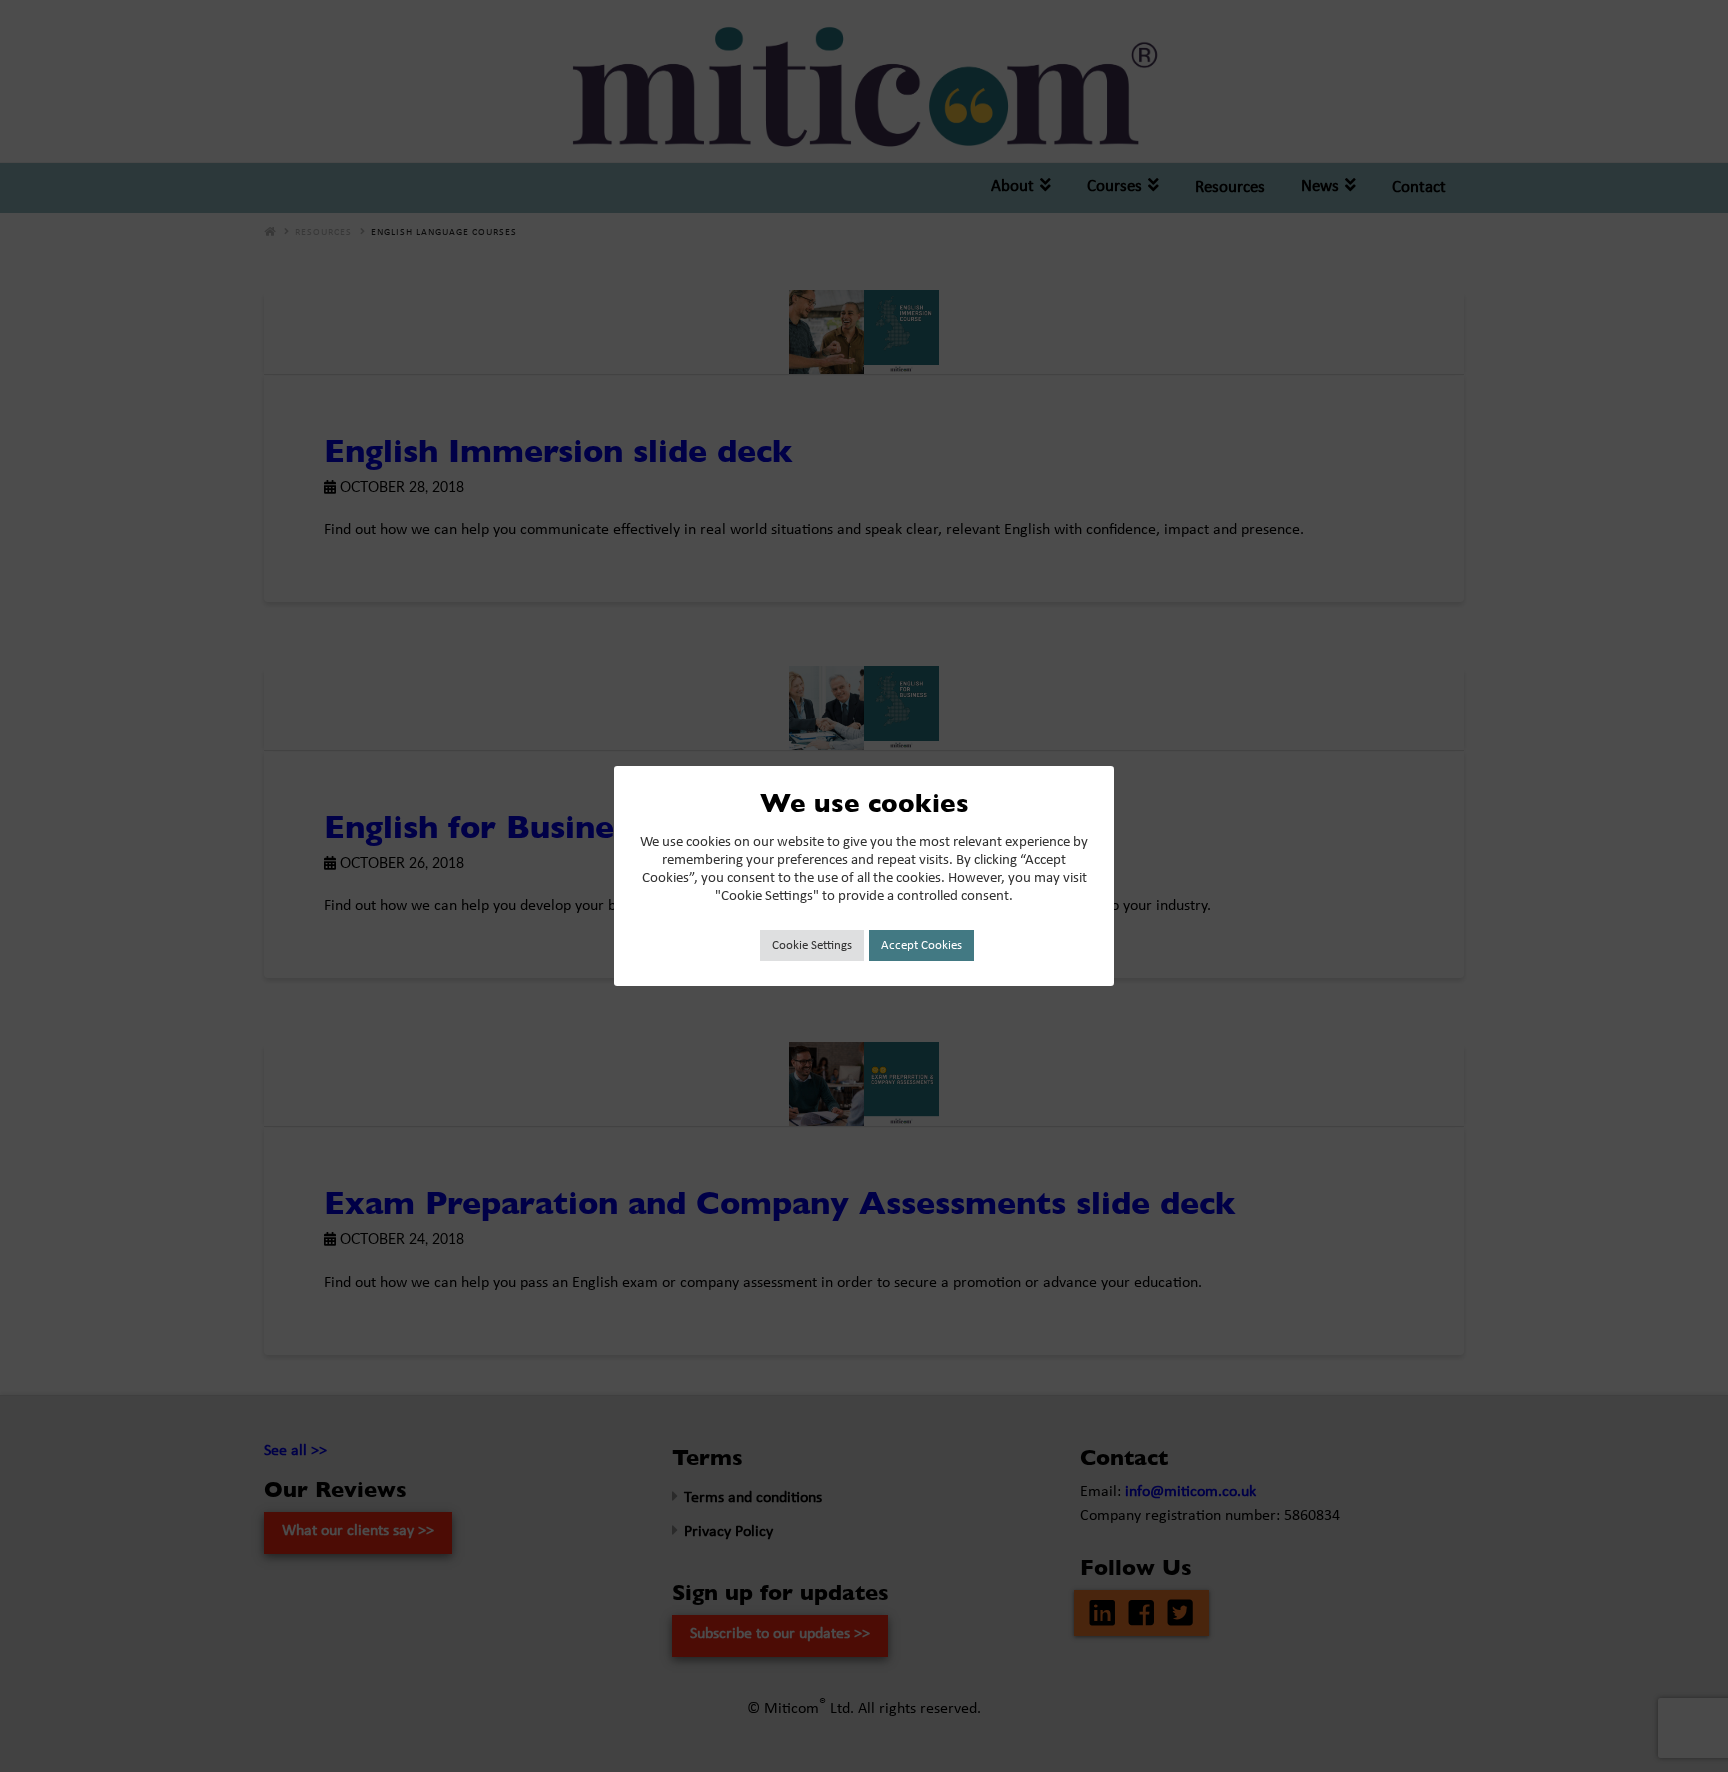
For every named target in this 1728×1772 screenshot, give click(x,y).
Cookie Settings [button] (812, 945)
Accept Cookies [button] (921, 945)
